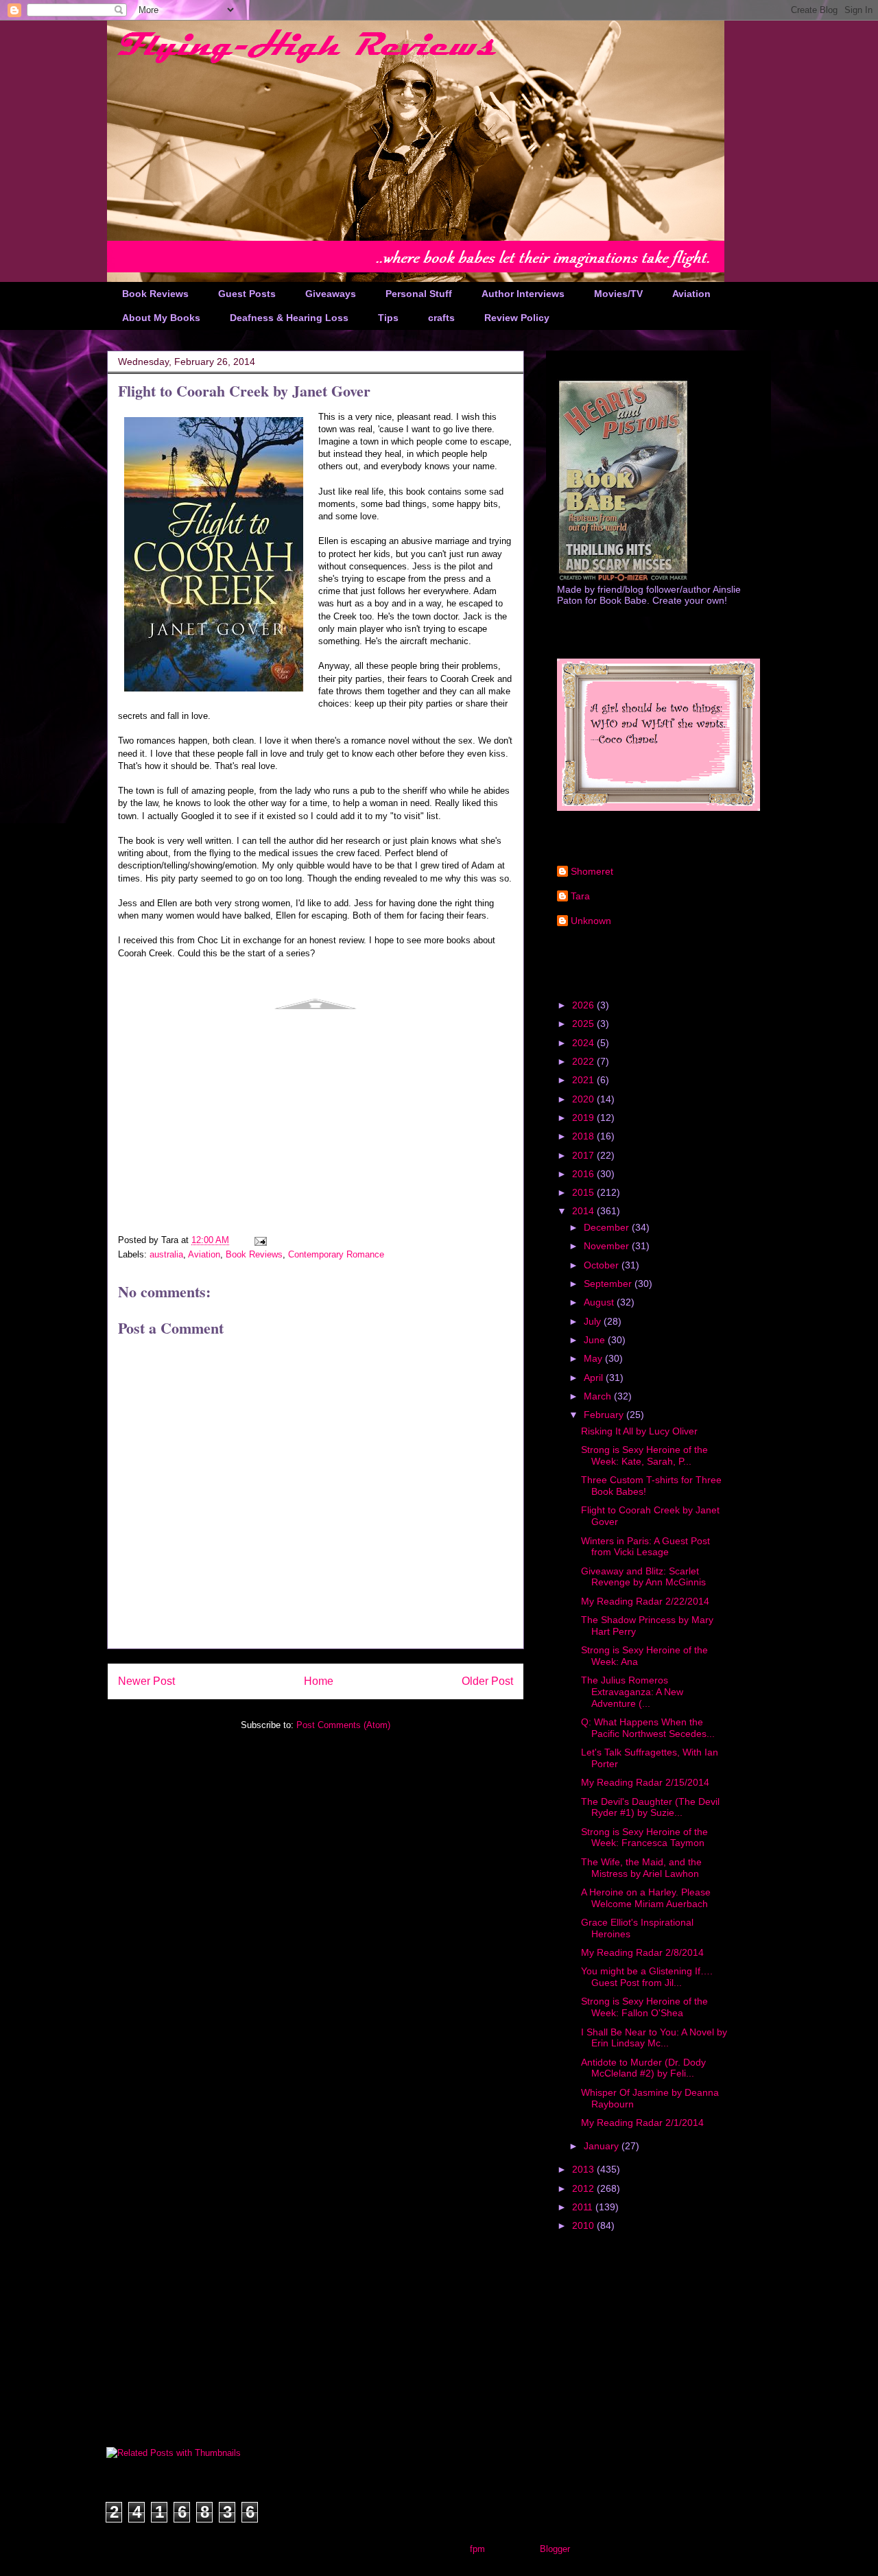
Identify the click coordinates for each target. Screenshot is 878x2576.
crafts (441, 318)
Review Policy (517, 318)
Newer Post (146, 1681)
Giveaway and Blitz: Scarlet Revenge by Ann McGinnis (643, 1577)
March (599, 1396)
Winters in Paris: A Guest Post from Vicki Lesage (645, 1547)
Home (319, 1681)
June (596, 1340)
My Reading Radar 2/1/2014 (642, 2123)
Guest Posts (247, 294)
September (609, 1284)
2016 (584, 1174)
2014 (584, 1211)
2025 (584, 1024)
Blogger (555, 2549)
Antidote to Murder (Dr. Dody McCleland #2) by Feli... (643, 2068)
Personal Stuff (419, 294)
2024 (584, 1043)
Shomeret (592, 871)
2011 (584, 2207)
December (608, 1227)
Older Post (487, 1681)
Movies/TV (618, 294)
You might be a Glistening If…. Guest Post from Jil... (647, 1977)
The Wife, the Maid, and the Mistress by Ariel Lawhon (641, 1868)
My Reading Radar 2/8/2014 (642, 1952)
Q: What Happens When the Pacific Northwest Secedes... (648, 1728)
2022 (584, 1061)
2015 (584, 1192)
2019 (584, 1118)
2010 (584, 2225)
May (594, 1358)
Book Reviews (155, 294)
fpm (477, 2549)
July (594, 1321)
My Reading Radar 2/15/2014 (645, 1782)
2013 (584, 2169)
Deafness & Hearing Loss (289, 318)
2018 (584, 1136)
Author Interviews (523, 294)
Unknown (591, 921)
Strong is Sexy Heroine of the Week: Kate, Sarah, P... (644, 1455)
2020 (584, 1099)
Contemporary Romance (336, 1254)
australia (166, 1254)
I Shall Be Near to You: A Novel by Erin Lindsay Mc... (654, 2038)
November (608, 1246)
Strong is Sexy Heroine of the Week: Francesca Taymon (644, 1838)
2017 (584, 1155)
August (600, 1302)
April (595, 1378)
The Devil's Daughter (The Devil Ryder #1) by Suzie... (650, 1807)
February (605, 1415)
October (603, 1265)
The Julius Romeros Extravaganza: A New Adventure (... (632, 1692)
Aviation (691, 294)
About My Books (161, 318)
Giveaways (331, 294)
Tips (388, 318)
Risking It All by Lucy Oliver (639, 1431)
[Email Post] (260, 1240)
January (603, 2146)
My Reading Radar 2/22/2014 (645, 1601)
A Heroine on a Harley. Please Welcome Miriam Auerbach (646, 1898)
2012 (584, 2188)
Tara (580, 896)
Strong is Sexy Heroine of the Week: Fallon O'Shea (644, 2007)
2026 (584, 1005)
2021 (584, 1080)
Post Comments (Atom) (343, 1725)
